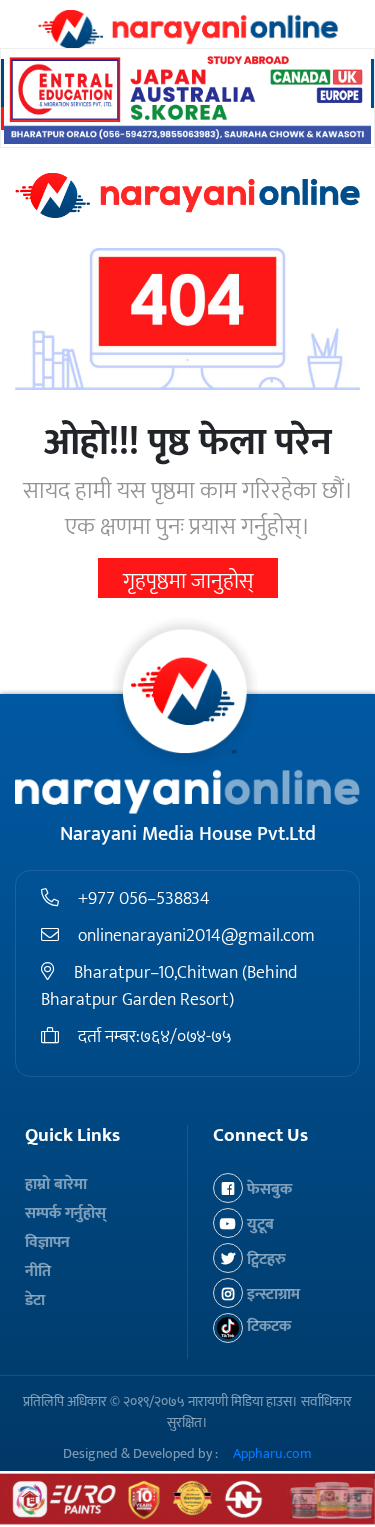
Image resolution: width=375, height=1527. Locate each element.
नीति (38, 1271)
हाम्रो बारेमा (56, 1184)
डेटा (35, 1300)
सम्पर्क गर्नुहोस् (65, 1213)
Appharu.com (272, 1453)
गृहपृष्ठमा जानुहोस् (188, 581)
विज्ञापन (47, 1242)
